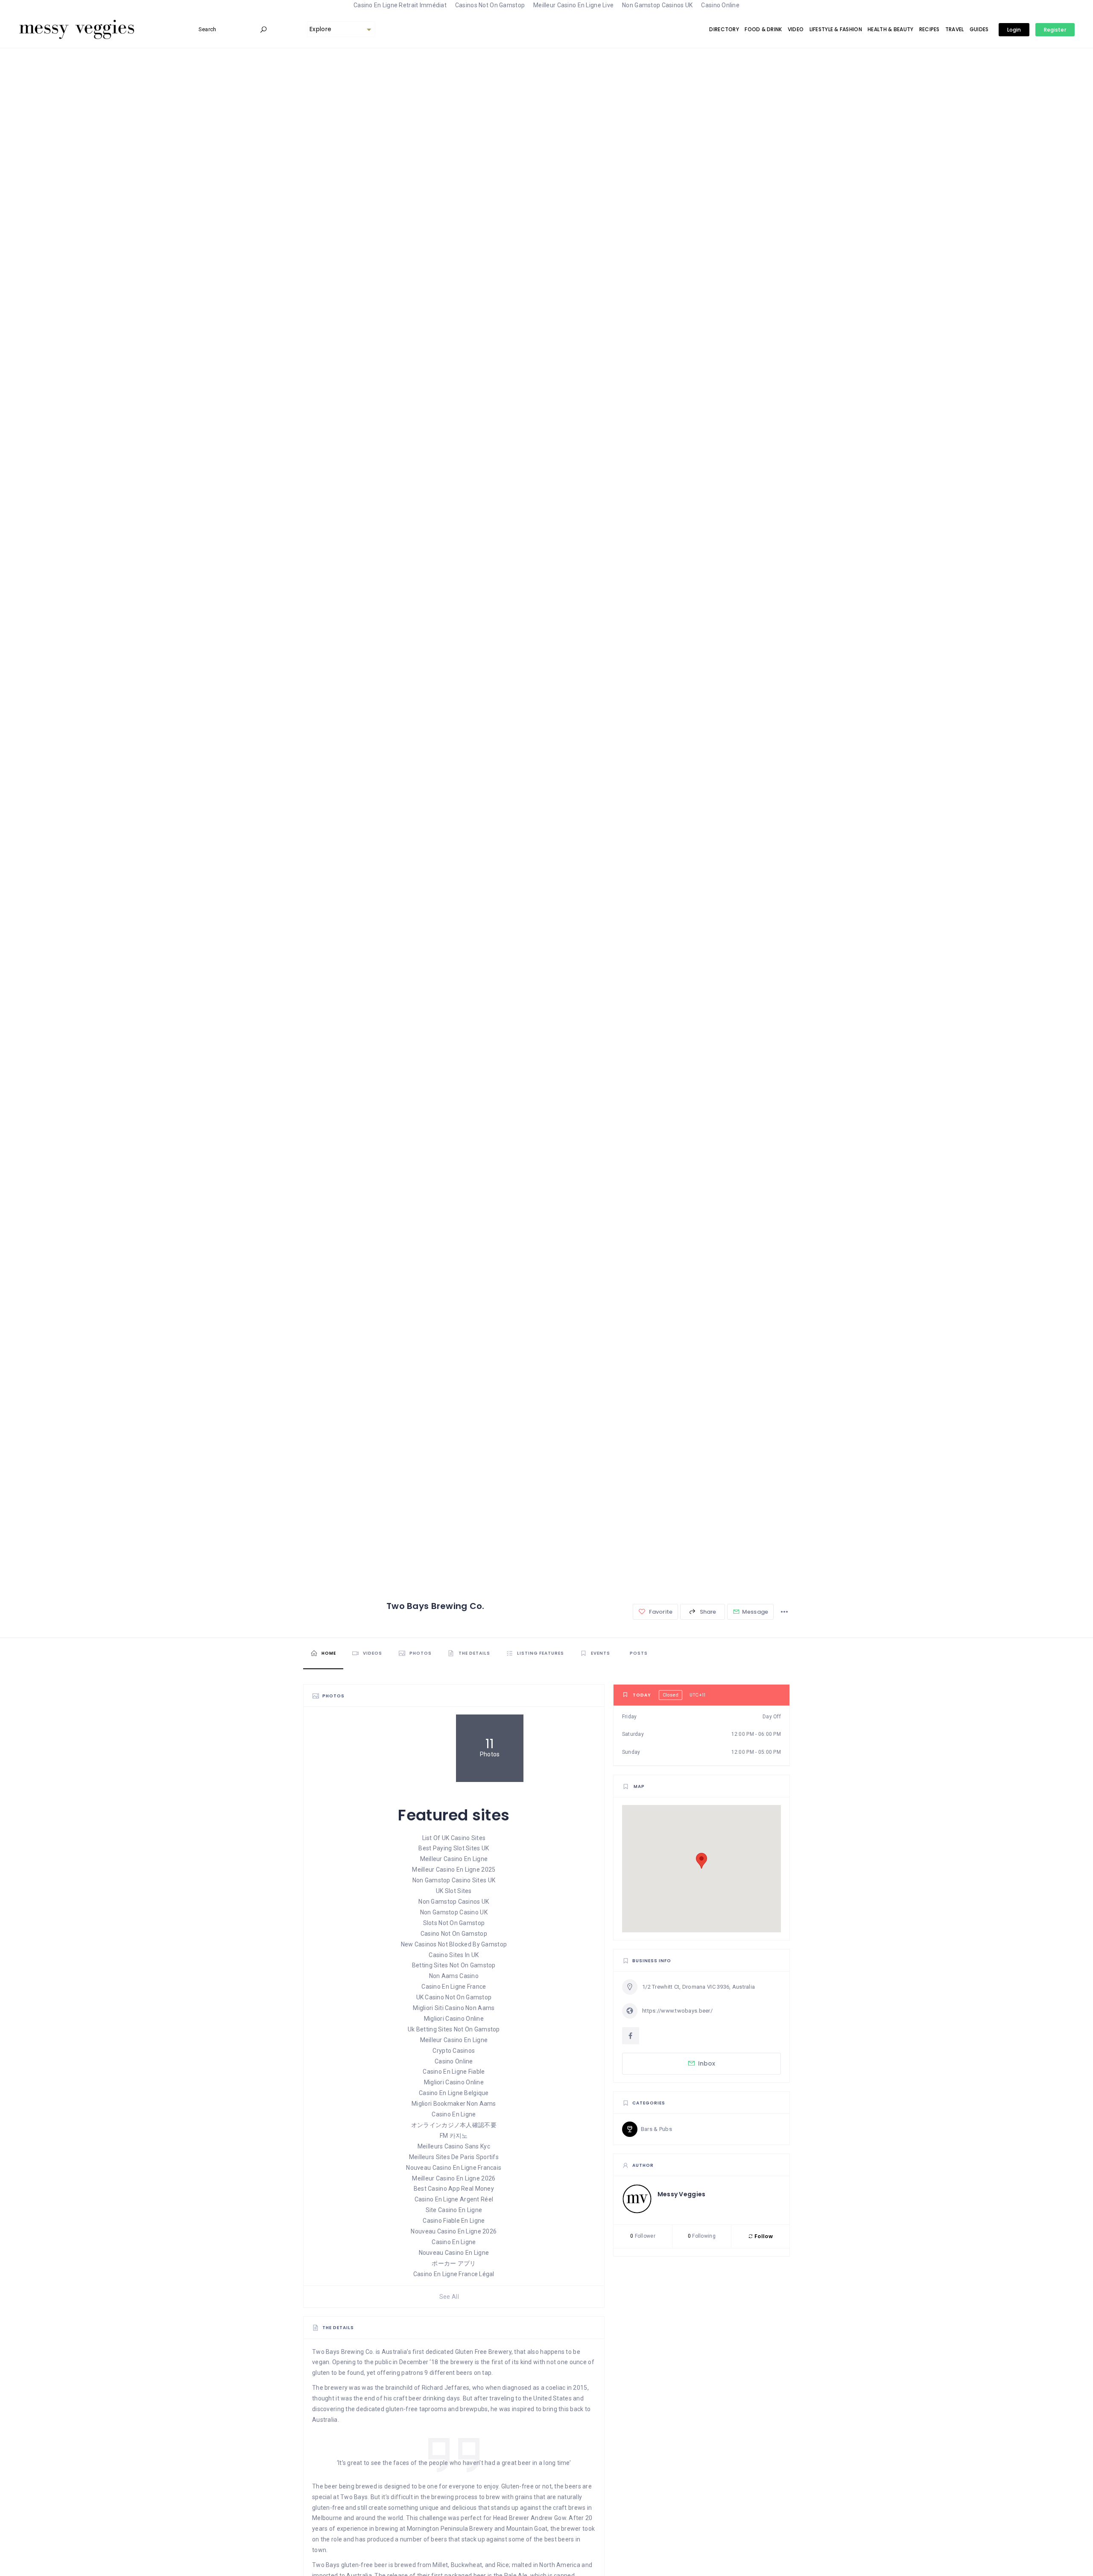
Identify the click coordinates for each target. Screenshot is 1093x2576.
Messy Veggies (682, 2194)
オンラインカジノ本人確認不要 (454, 2125)
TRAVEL (955, 29)
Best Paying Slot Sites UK (454, 1848)
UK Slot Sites (454, 1891)
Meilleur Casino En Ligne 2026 (454, 2178)
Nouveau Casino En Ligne (454, 2253)
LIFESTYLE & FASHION (836, 29)
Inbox (707, 2063)
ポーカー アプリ (454, 2263)
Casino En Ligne (454, 2114)
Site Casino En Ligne (454, 2210)
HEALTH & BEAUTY (890, 29)
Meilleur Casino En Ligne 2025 (454, 1870)
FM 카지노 (454, 2136)
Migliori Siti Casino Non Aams (454, 2008)
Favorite (660, 1612)
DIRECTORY (724, 29)
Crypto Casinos (454, 2051)
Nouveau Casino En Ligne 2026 (454, 2231)
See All (449, 2297)
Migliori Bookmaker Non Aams (454, 2104)
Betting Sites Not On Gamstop (454, 1965)
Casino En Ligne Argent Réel (454, 2199)
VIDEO (796, 29)
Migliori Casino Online (454, 2019)
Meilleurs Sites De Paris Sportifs (454, 2157)
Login (1014, 30)
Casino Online (454, 2061)
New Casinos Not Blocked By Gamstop (454, 1944)
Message (755, 1612)
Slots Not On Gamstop (454, 1923)
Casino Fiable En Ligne (454, 2221)
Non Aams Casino (454, 1976)
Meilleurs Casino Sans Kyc (454, 2146)
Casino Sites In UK (454, 1955)
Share (707, 1612)
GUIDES (979, 29)
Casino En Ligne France (454, 1987)
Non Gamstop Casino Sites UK (454, 1880)
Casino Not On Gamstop (454, 1934)
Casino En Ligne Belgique (454, 2093)
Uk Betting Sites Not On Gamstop (454, 2029)
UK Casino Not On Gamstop (454, 1997)
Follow (763, 2236)
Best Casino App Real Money (454, 2189)
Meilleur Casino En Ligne (454, 1859)
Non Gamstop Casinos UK (454, 1902)
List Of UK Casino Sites (454, 1838)
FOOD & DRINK (763, 29)
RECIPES (929, 29)
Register (1055, 30)
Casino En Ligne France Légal (454, 2274)
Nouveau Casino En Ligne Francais (454, 2168)
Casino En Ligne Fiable (454, 2072)
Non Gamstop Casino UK (454, 1912)
